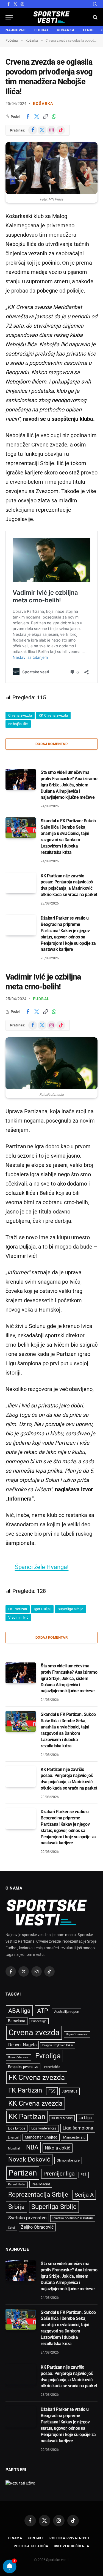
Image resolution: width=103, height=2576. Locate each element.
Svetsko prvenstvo (27, 2218)
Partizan (23, 2173)
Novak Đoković (29, 2159)
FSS (52, 2091)
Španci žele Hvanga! (42, 1567)
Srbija (16, 2207)
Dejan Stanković (77, 2034)
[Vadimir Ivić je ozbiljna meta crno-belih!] (51, 1063)
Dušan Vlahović (18, 2057)
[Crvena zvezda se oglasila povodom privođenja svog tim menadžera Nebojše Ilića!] (51, 168)
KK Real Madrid (62, 2118)
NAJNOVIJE (16, 30)
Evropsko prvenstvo (23, 2067)
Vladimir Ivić (18, 1617)
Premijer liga (59, 2174)
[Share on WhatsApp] (54, 116)
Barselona (17, 2021)
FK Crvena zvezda (37, 2077)
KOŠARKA (66, 30)
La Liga (85, 2118)
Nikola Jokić (58, 2148)
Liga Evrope (17, 2128)
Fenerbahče (52, 2067)
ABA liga (19, 2011)
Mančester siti (74, 2137)
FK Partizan (18, 1609)
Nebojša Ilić (18, 724)
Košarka (43, 104)
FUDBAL (42, 30)
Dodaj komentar (51, 744)
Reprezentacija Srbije (38, 2194)
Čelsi (11, 2228)
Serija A (84, 2195)
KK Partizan (27, 2117)
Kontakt (36, 2538)
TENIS (88, 30)
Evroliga (48, 2056)
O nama (15, 2538)
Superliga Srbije (71, 1609)
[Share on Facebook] (28, 116)
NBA (32, 2147)
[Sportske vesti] (51, 17)
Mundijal (14, 2149)
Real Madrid (41, 2184)
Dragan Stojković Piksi (58, 2045)
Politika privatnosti (69, 2538)
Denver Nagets (22, 2045)
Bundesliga (39, 2021)
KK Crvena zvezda (53, 715)
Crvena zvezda (20, 715)
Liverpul (13, 2138)
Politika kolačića (31, 2546)
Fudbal (41, 999)
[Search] (95, 17)
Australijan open (67, 2012)
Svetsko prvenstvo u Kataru (73, 2218)
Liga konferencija (44, 2128)
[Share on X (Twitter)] (37, 116)
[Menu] (9, 17)
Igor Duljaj (42, 1609)
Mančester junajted (41, 2137)
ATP (43, 2011)
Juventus (69, 2091)
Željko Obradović (37, 2227)
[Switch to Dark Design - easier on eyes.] (94, 4)
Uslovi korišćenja (72, 2546)
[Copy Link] (45, 116)
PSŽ (84, 2175)
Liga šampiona (78, 2128)
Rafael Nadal (17, 2184)
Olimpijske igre (68, 2160)
